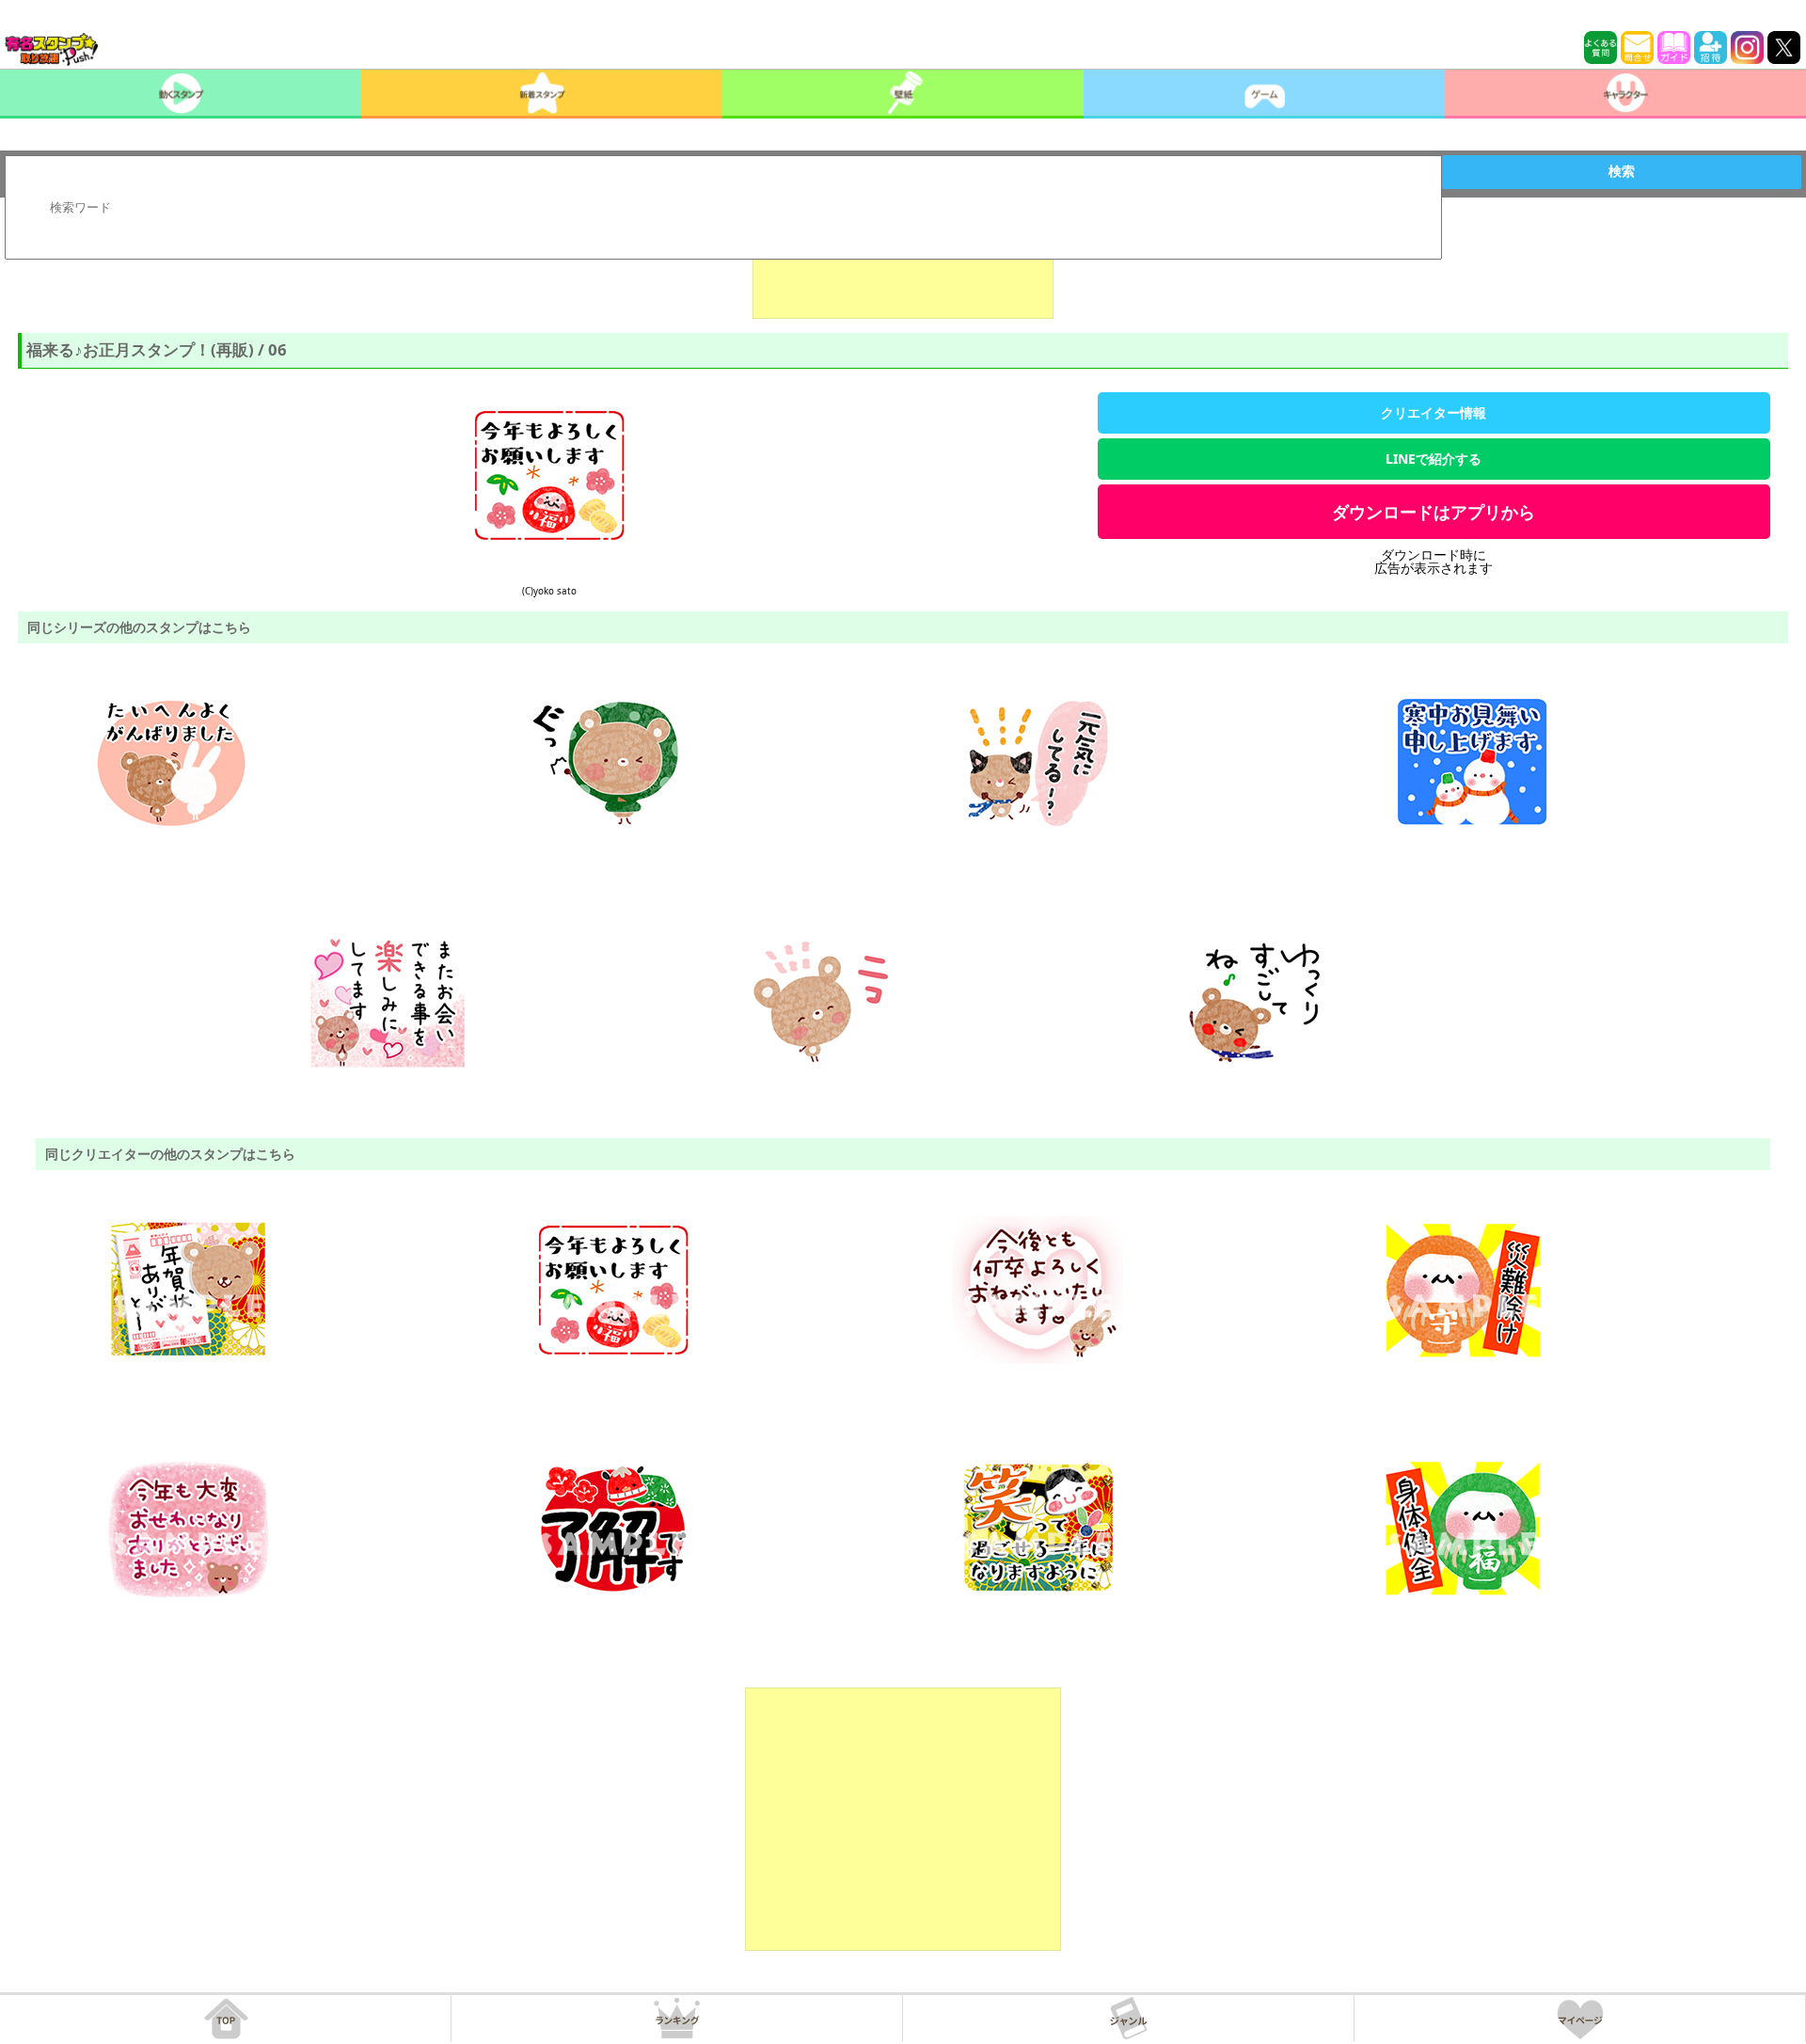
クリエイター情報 (1434, 412)
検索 (1622, 171)
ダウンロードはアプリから (1434, 512)
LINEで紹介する (1434, 459)
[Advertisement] (903, 272)
